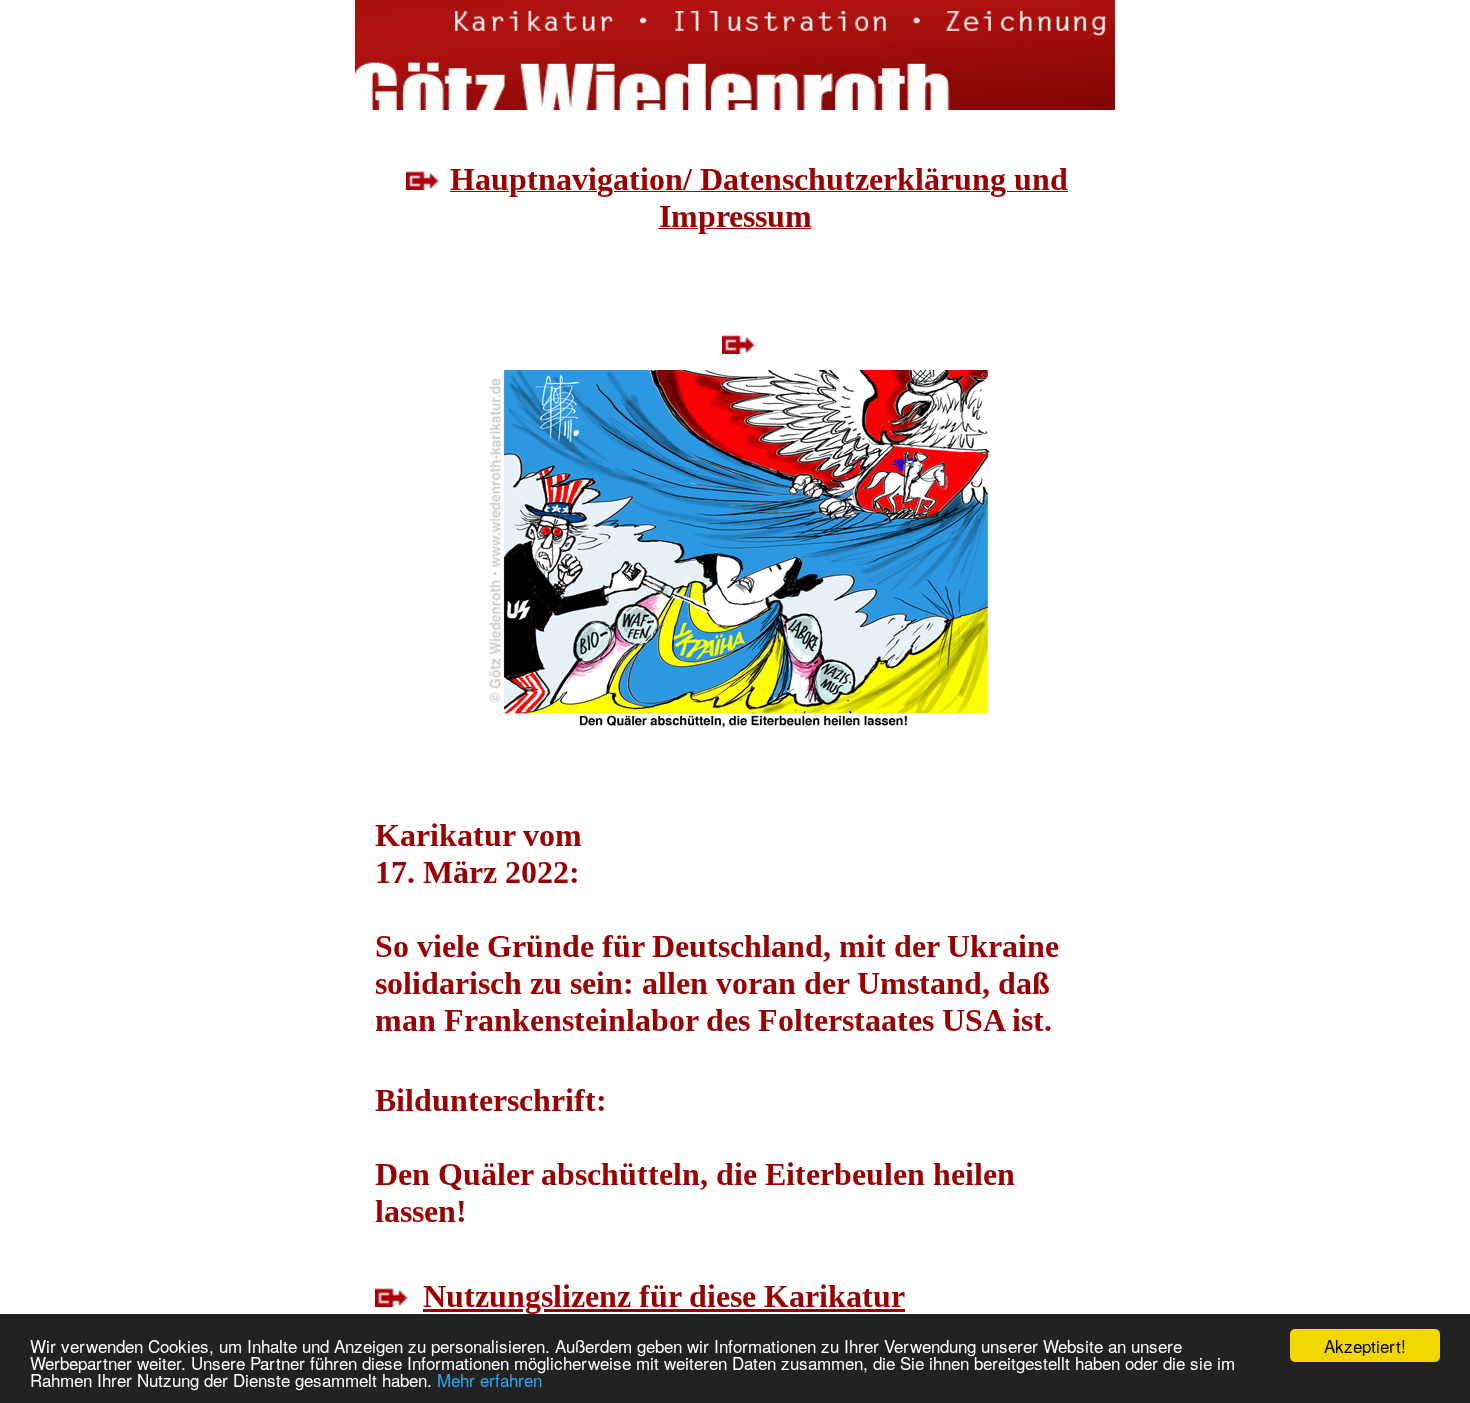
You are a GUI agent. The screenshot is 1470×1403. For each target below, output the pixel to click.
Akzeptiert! (1365, 1345)
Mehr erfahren (489, 1379)
